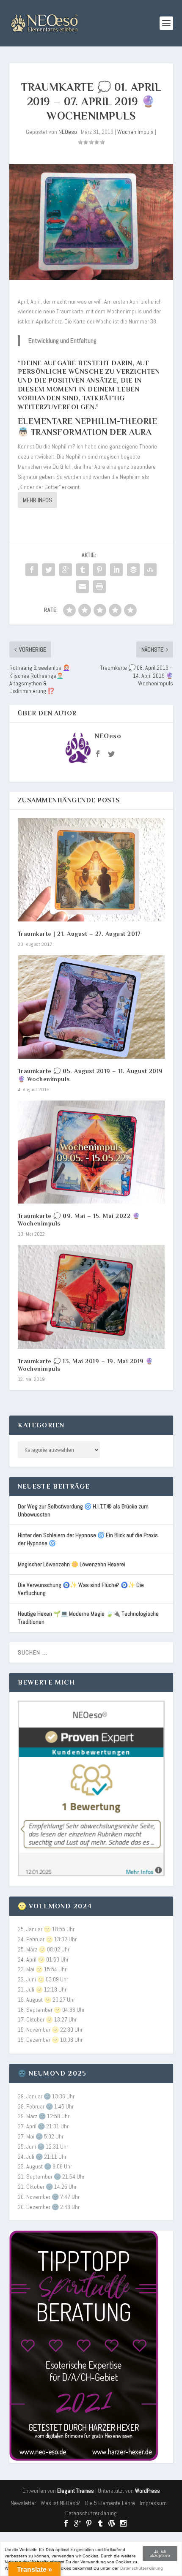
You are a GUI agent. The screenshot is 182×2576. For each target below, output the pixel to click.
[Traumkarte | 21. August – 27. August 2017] (91, 870)
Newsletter (23, 2503)
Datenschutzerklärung (91, 2513)
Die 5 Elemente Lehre (110, 2503)
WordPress (148, 2491)
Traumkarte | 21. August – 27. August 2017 (79, 934)
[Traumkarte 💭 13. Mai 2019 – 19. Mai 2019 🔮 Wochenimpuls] (91, 1297)
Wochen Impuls (135, 132)
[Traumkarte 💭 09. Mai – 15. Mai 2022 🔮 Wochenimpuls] (91, 1152)
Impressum (153, 2503)
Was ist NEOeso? (61, 2503)
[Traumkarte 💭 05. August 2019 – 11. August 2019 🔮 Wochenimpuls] (91, 1007)
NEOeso (68, 132)
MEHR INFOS (37, 500)
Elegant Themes (76, 2491)
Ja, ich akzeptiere (160, 2553)
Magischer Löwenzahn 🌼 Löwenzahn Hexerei (72, 1564)
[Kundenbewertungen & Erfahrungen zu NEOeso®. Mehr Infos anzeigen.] (91, 1874)
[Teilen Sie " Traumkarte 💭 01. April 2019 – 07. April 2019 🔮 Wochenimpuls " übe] (32, 570)
